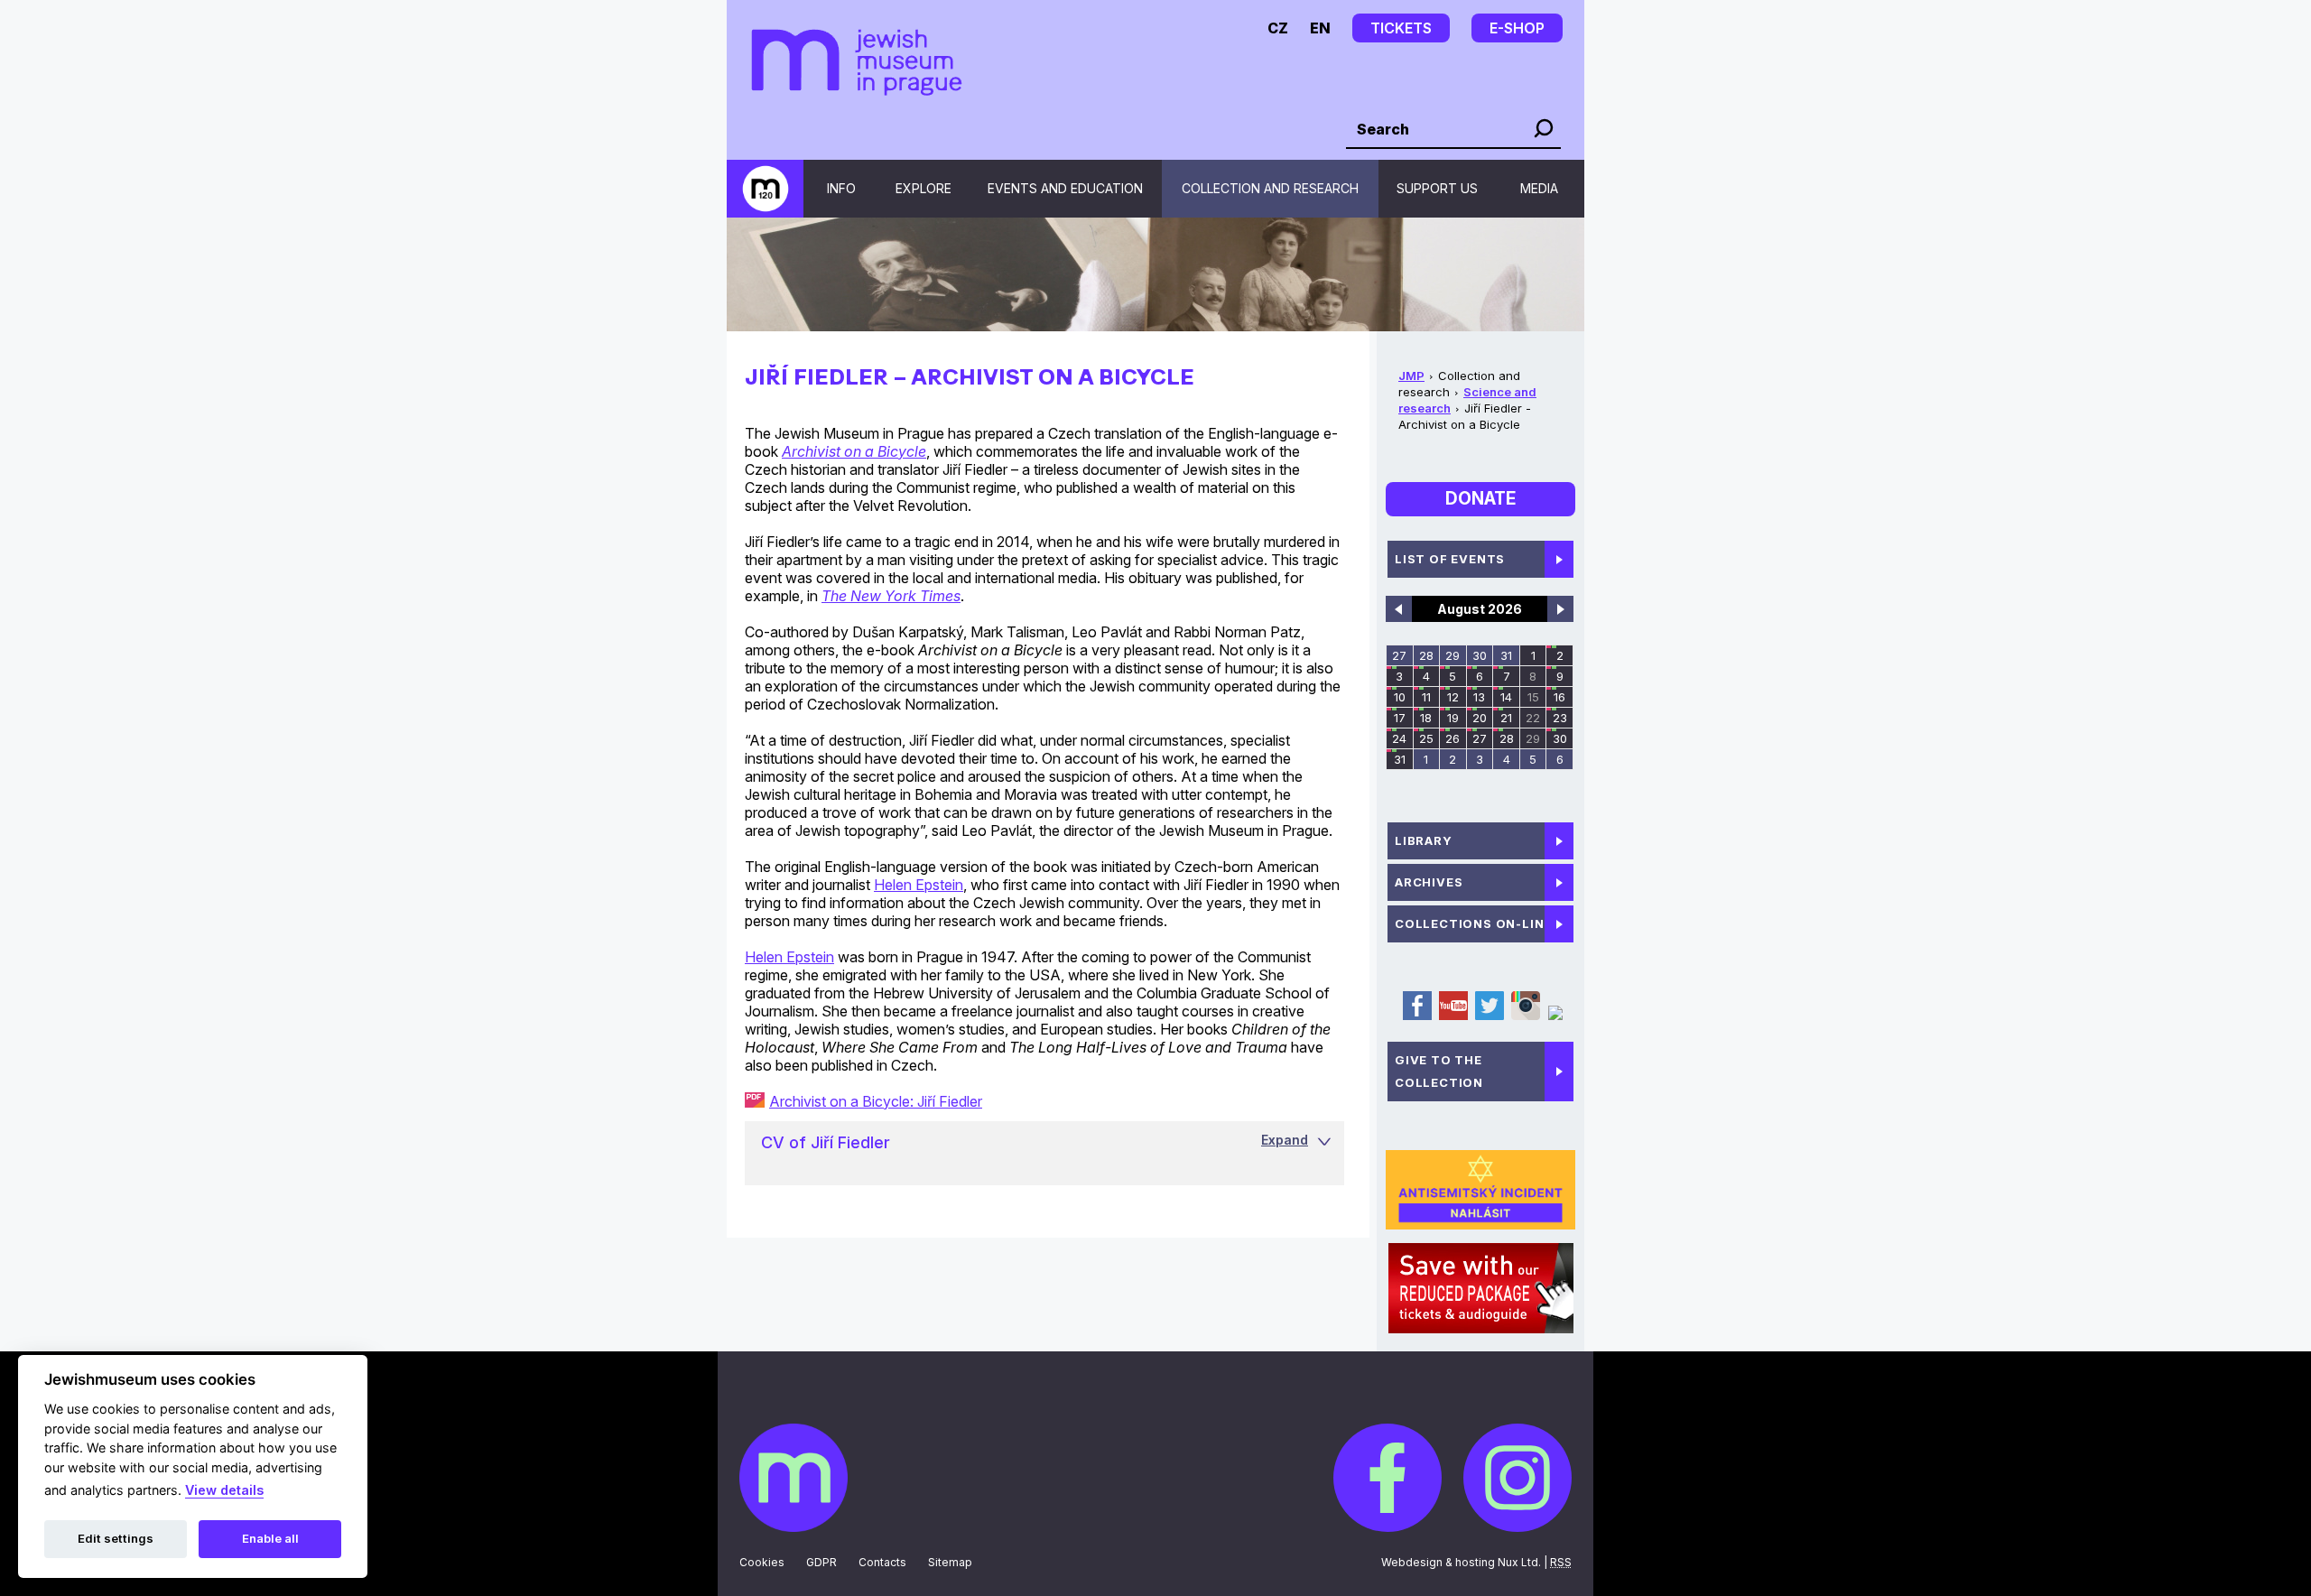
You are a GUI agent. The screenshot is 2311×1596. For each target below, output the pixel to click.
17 (1400, 718)
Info (841, 188)
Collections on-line (1473, 923)
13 (1479, 697)
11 (1426, 697)
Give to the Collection (1439, 1071)
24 (1399, 738)
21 (1506, 718)
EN (1320, 28)
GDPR (821, 1562)
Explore (923, 188)
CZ (1278, 28)
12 (1453, 697)
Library (1424, 840)
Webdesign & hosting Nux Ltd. (1461, 1562)
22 (1533, 718)
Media (1539, 188)
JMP (1411, 376)
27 (1399, 655)
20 (1480, 718)
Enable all (270, 1538)
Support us (1437, 188)
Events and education (1065, 188)
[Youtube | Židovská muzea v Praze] (1452, 1016)
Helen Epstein (919, 885)
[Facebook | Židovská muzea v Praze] (1416, 1016)
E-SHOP (1517, 28)
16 (1559, 697)
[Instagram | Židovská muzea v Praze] (1525, 1016)
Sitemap (950, 1562)
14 (1506, 697)
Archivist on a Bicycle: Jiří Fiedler (876, 1101)
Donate (1480, 499)
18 (1426, 718)
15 (1533, 697)
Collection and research (1270, 188)
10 (1400, 697)
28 (1426, 655)
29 (1452, 655)
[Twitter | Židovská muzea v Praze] (1489, 1016)
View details (224, 1490)
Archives (1429, 882)
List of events (1450, 559)
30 (1480, 655)
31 (1506, 655)
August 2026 (1480, 609)
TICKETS (1401, 28)
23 (1560, 718)
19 (1453, 718)
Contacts (882, 1562)
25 (1426, 738)
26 (1452, 738)
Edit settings (116, 1538)
